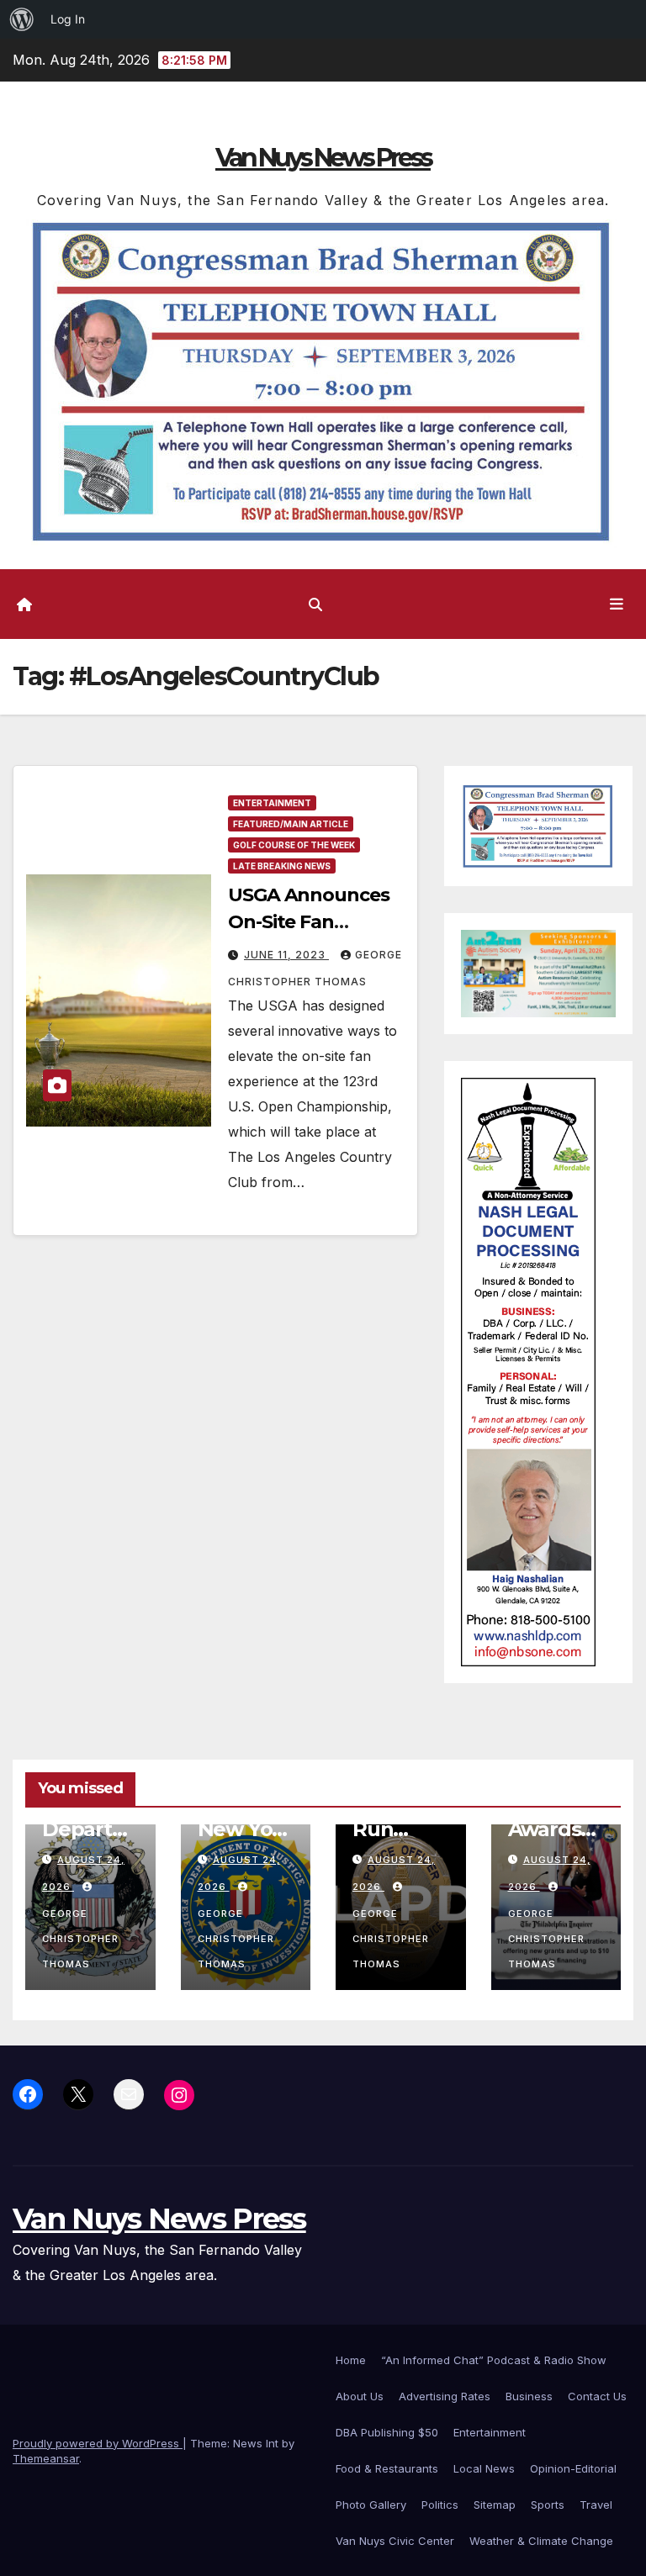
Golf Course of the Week (294, 845)
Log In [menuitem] (68, 19)
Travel (596, 2505)
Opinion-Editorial (573, 2468)
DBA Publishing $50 (387, 2432)
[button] (315, 604)
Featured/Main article (291, 824)
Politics (440, 2505)
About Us (360, 2396)
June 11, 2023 (286, 955)
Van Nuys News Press (323, 158)
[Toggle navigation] (617, 604)
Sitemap (495, 2505)
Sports (548, 2505)
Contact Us (597, 2396)
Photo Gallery (371, 2505)
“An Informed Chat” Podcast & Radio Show (494, 2360)
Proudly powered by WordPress (98, 2443)
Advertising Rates (445, 2396)
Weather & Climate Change (541, 2541)
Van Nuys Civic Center (395, 2541)
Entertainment (272, 803)
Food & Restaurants (387, 2468)
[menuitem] (22, 19)
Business (529, 2396)
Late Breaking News (282, 866)
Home (351, 2360)
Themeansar (46, 2458)
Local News (484, 2468)
